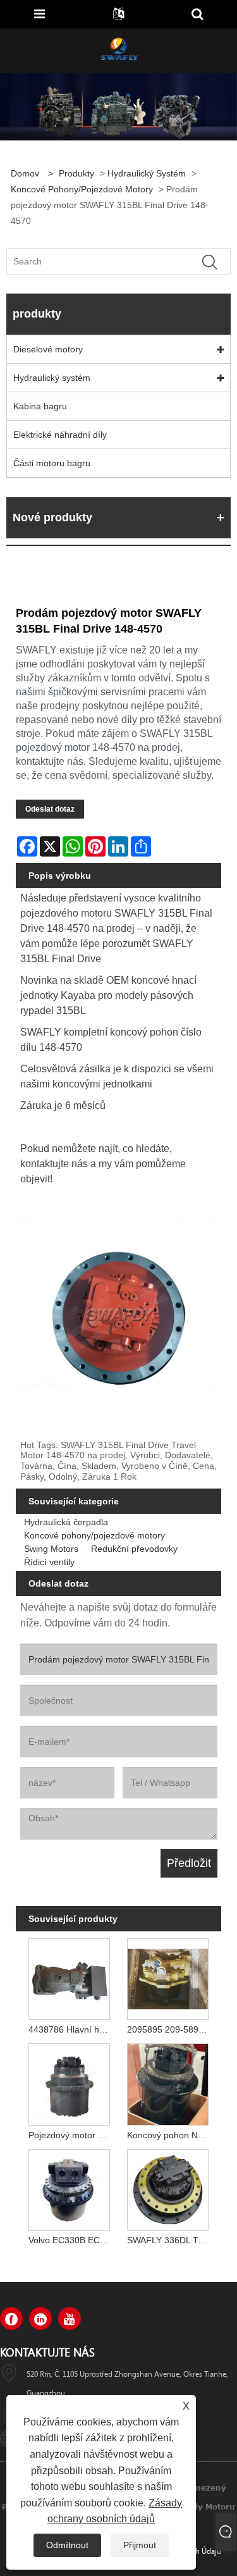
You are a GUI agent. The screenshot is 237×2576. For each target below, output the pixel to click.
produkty (76, 173)
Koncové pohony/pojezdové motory (82, 189)
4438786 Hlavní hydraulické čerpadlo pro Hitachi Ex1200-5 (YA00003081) (71, 2029)
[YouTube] (70, 2319)
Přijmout (140, 2545)
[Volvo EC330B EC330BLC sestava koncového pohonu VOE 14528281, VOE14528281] (70, 2188)
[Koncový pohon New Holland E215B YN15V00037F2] (168, 2082)
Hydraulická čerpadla (66, 1522)
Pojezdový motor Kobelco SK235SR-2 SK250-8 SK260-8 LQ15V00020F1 (71, 2135)
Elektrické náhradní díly (60, 435)
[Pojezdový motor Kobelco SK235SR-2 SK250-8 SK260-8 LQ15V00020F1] (70, 2082)
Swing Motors (51, 1549)
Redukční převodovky (134, 1549)
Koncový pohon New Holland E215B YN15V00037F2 (170, 2135)
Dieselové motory (48, 349)
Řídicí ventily (49, 1562)
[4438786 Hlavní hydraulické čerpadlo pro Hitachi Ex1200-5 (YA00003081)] (70, 1976)
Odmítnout (67, 2545)
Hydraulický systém (147, 173)
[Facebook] (11, 2319)
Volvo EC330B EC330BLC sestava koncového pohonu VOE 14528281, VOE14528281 (71, 2240)
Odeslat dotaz (50, 809)
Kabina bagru (40, 406)
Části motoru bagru (52, 463)
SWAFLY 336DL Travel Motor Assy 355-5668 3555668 (170, 2240)
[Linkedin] (40, 2319)
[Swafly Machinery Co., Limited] (119, 50)
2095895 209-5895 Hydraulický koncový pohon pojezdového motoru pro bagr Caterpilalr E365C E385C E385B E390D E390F (170, 2029)
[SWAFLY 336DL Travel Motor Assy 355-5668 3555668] (168, 2188)
